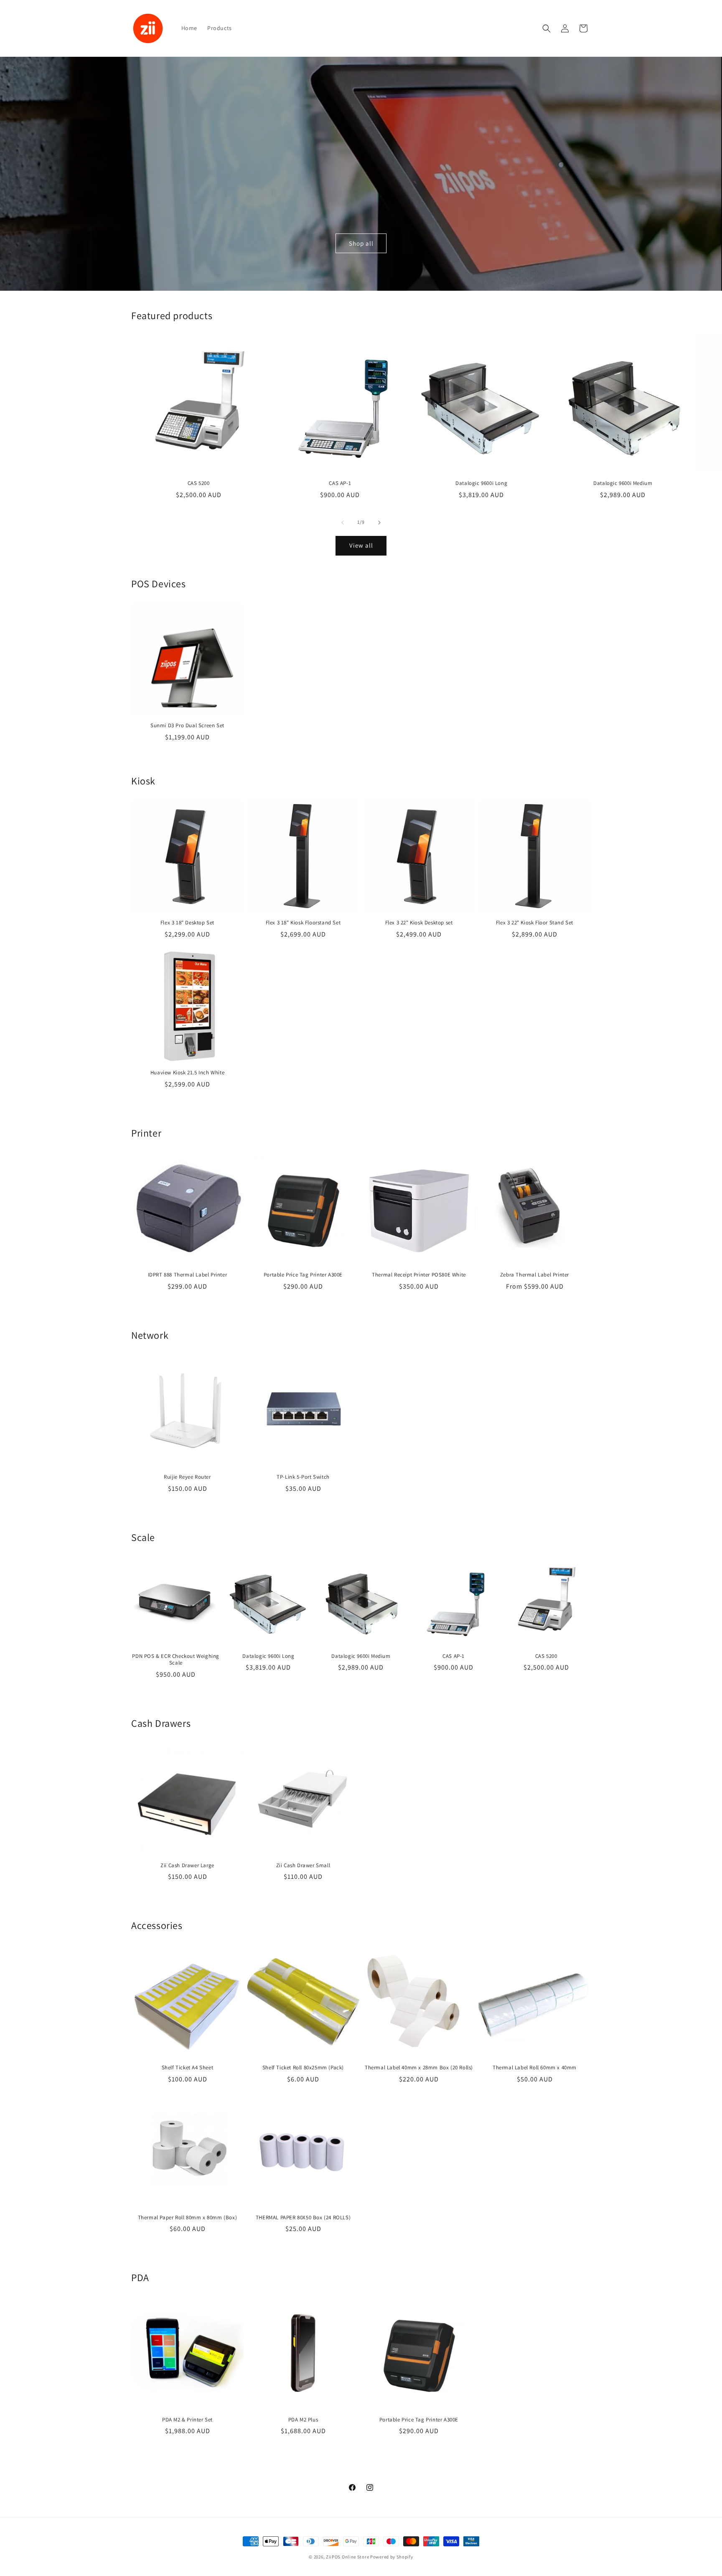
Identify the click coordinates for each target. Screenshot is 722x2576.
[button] (547, 28)
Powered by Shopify (392, 2557)
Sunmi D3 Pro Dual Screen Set (187, 726)
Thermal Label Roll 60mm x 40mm (535, 2068)
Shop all (361, 243)
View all (361, 545)
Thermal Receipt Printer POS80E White (419, 1275)
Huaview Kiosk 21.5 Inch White (187, 1073)
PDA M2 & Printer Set (187, 2420)
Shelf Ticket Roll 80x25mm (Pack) (303, 2068)
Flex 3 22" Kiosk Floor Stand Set (535, 923)
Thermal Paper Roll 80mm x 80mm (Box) (188, 2218)
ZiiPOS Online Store (347, 2557)
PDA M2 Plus (303, 2420)
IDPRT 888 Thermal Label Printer (188, 1275)
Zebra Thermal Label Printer (535, 1275)
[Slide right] (379, 523)
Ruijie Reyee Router (187, 1477)
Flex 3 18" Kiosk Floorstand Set (303, 923)
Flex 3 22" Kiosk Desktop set (419, 923)
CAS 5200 (199, 483)
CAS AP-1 (340, 483)
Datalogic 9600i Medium (623, 483)
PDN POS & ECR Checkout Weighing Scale (176, 1660)
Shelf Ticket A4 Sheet (188, 2068)
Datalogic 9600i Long (481, 483)
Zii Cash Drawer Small (303, 1865)
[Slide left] (343, 523)
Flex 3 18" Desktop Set (187, 923)
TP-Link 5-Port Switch (303, 1477)
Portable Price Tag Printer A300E (303, 1275)
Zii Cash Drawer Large (187, 1865)
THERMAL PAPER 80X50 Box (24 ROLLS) (303, 2218)
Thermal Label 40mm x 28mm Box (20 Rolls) (419, 2068)
